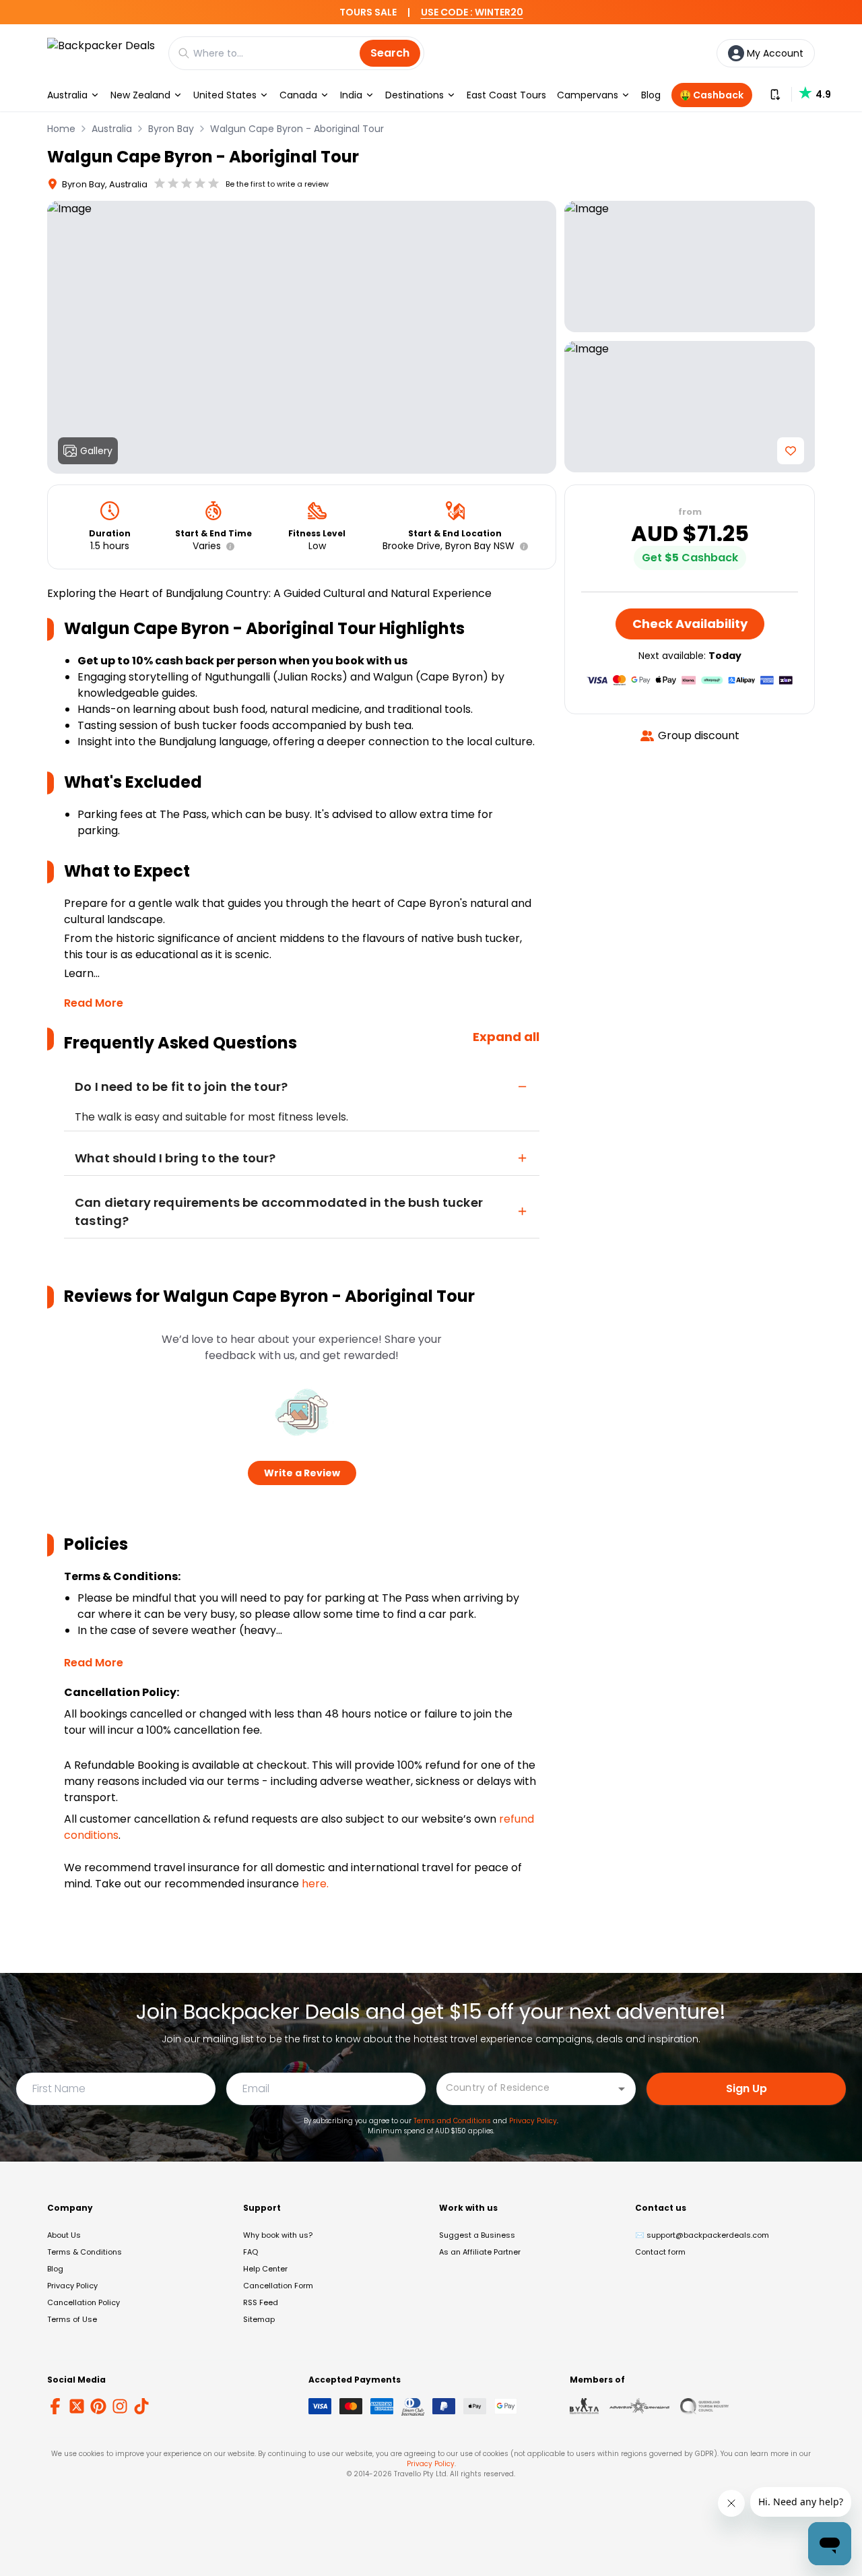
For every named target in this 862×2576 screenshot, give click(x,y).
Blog (651, 95)
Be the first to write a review (277, 184)
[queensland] (704, 2406)
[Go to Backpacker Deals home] (101, 53)
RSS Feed (261, 2302)
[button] (228, 546)
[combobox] (526, 2088)
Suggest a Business (477, 2235)
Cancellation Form (278, 2286)
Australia (67, 95)
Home (61, 129)
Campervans (588, 95)
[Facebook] (55, 2406)
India (351, 95)
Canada (298, 95)
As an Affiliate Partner (480, 2252)
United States (225, 95)
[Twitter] (77, 2406)
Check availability (690, 624)
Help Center (265, 2269)
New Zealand (140, 95)
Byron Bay (171, 129)
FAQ (251, 2252)
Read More (94, 1003)
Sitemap (259, 2319)
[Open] (622, 2089)
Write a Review (302, 1473)
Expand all (506, 1037)
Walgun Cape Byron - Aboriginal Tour (297, 129)
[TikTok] (141, 2406)
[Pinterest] (98, 2406)
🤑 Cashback (711, 95)
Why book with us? (278, 2235)
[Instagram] (120, 2406)
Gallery (96, 451)
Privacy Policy (533, 2121)
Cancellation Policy (84, 2302)
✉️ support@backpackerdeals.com (702, 2235)
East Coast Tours (506, 95)
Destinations (415, 95)
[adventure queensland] (639, 2406)
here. (315, 1884)
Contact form (660, 2252)
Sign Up (747, 2088)
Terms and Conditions (452, 2121)
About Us (64, 2235)
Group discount (699, 735)
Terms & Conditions (85, 2252)
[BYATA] (584, 2406)
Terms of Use (72, 2319)
